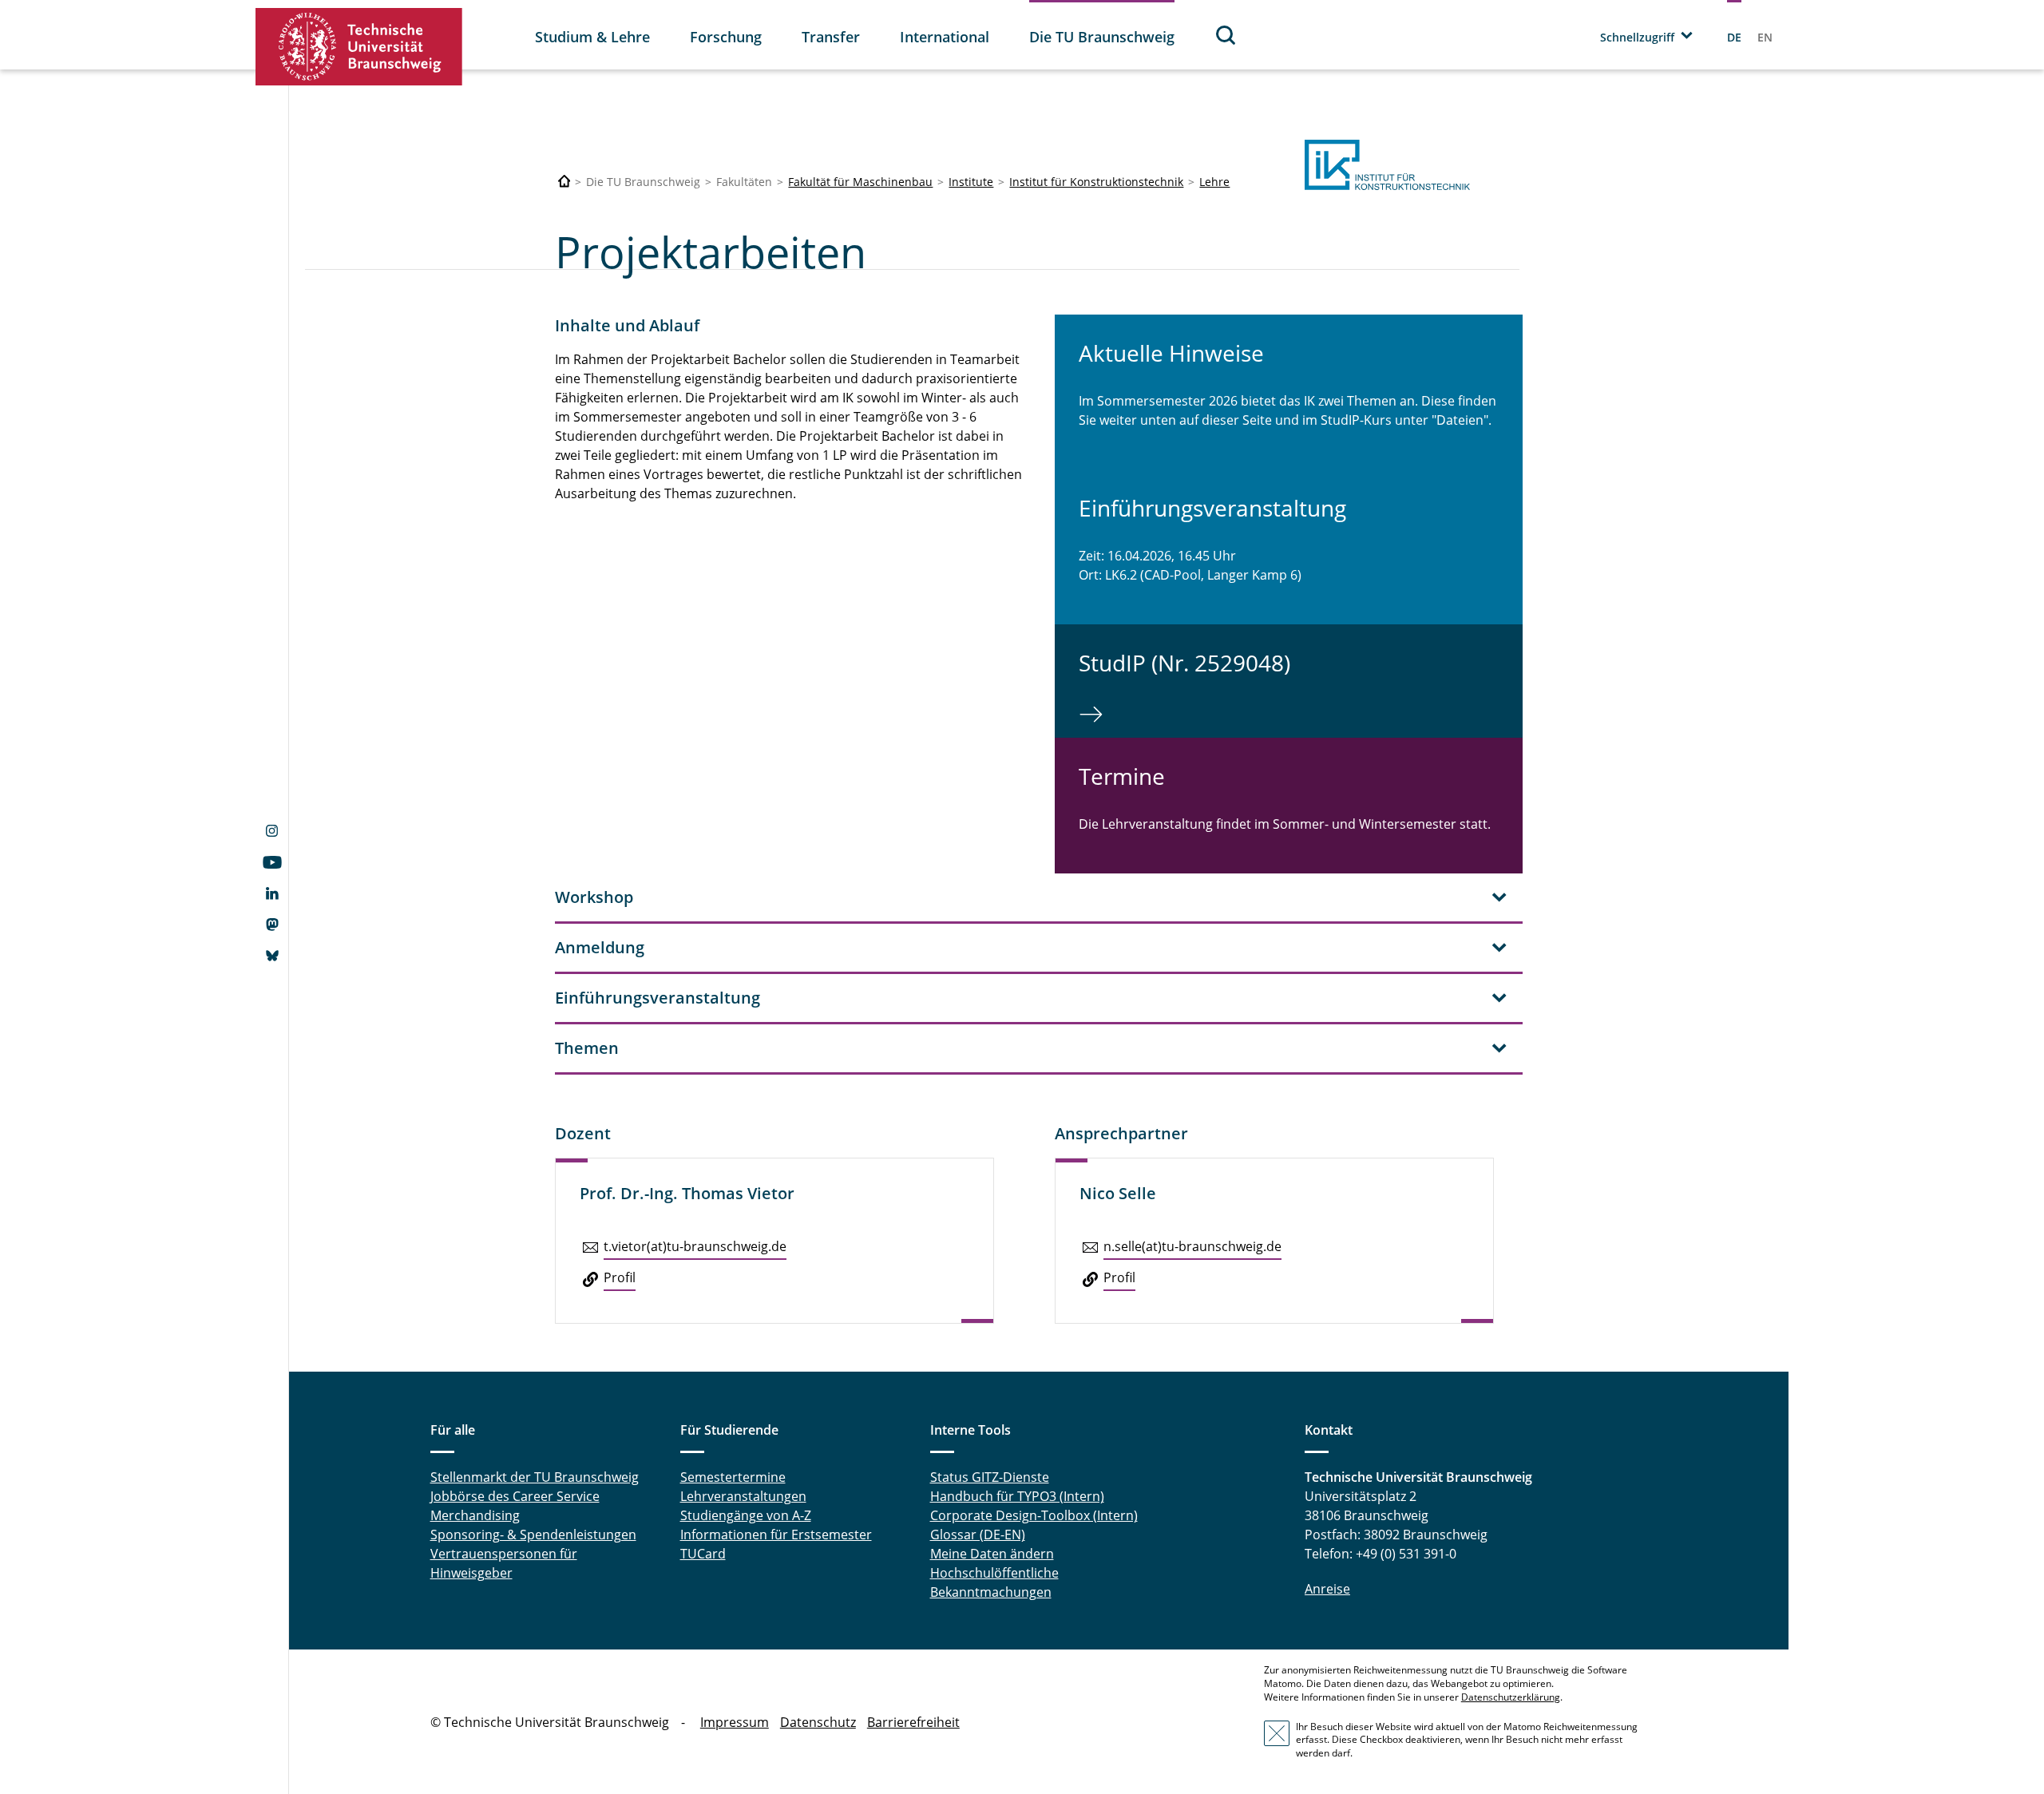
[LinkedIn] (272, 895)
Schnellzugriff (1637, 37)
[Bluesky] (272, 957)
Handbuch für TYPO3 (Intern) (1017, 1496)
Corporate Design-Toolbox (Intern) (1034, 1515)
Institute (971, 182)
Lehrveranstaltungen (743, 1496)
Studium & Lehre (592, 37)
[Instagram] (272, 833)
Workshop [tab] (594, 897)
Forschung (726, 37)
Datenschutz (818, 1722)
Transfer (831, 37)
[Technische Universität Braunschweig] (359, 47)
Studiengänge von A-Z (746, 1515)
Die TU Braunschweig (1102, 37)
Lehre (1214, 182)
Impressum (735, 1722)
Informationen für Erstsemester (776, 1535)
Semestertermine (733, 1477)
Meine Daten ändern (992, 1554)
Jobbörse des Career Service (515, 1496)
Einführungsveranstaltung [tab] (658, 998)
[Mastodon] (272, 926)
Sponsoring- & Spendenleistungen (533, 1535)
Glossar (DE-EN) (978, 1535)
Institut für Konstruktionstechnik (1096, 182)
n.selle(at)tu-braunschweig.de (1192, 1246)
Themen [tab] (587, 1048)
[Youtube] (272, 864)
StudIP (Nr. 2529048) (1184, 663)
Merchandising (475, 1515)
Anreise (1327, 1589)
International (945, 37)
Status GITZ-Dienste (990, 1477)
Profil (620, 1277)
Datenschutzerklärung (1511, 1697)
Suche (1226, 35)
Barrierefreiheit (913, 1722)
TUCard (703, 1554)
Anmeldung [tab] (600, 947)
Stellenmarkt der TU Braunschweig (535, 1477)
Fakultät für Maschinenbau (860, 182)
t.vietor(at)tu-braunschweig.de (695, 1246)
